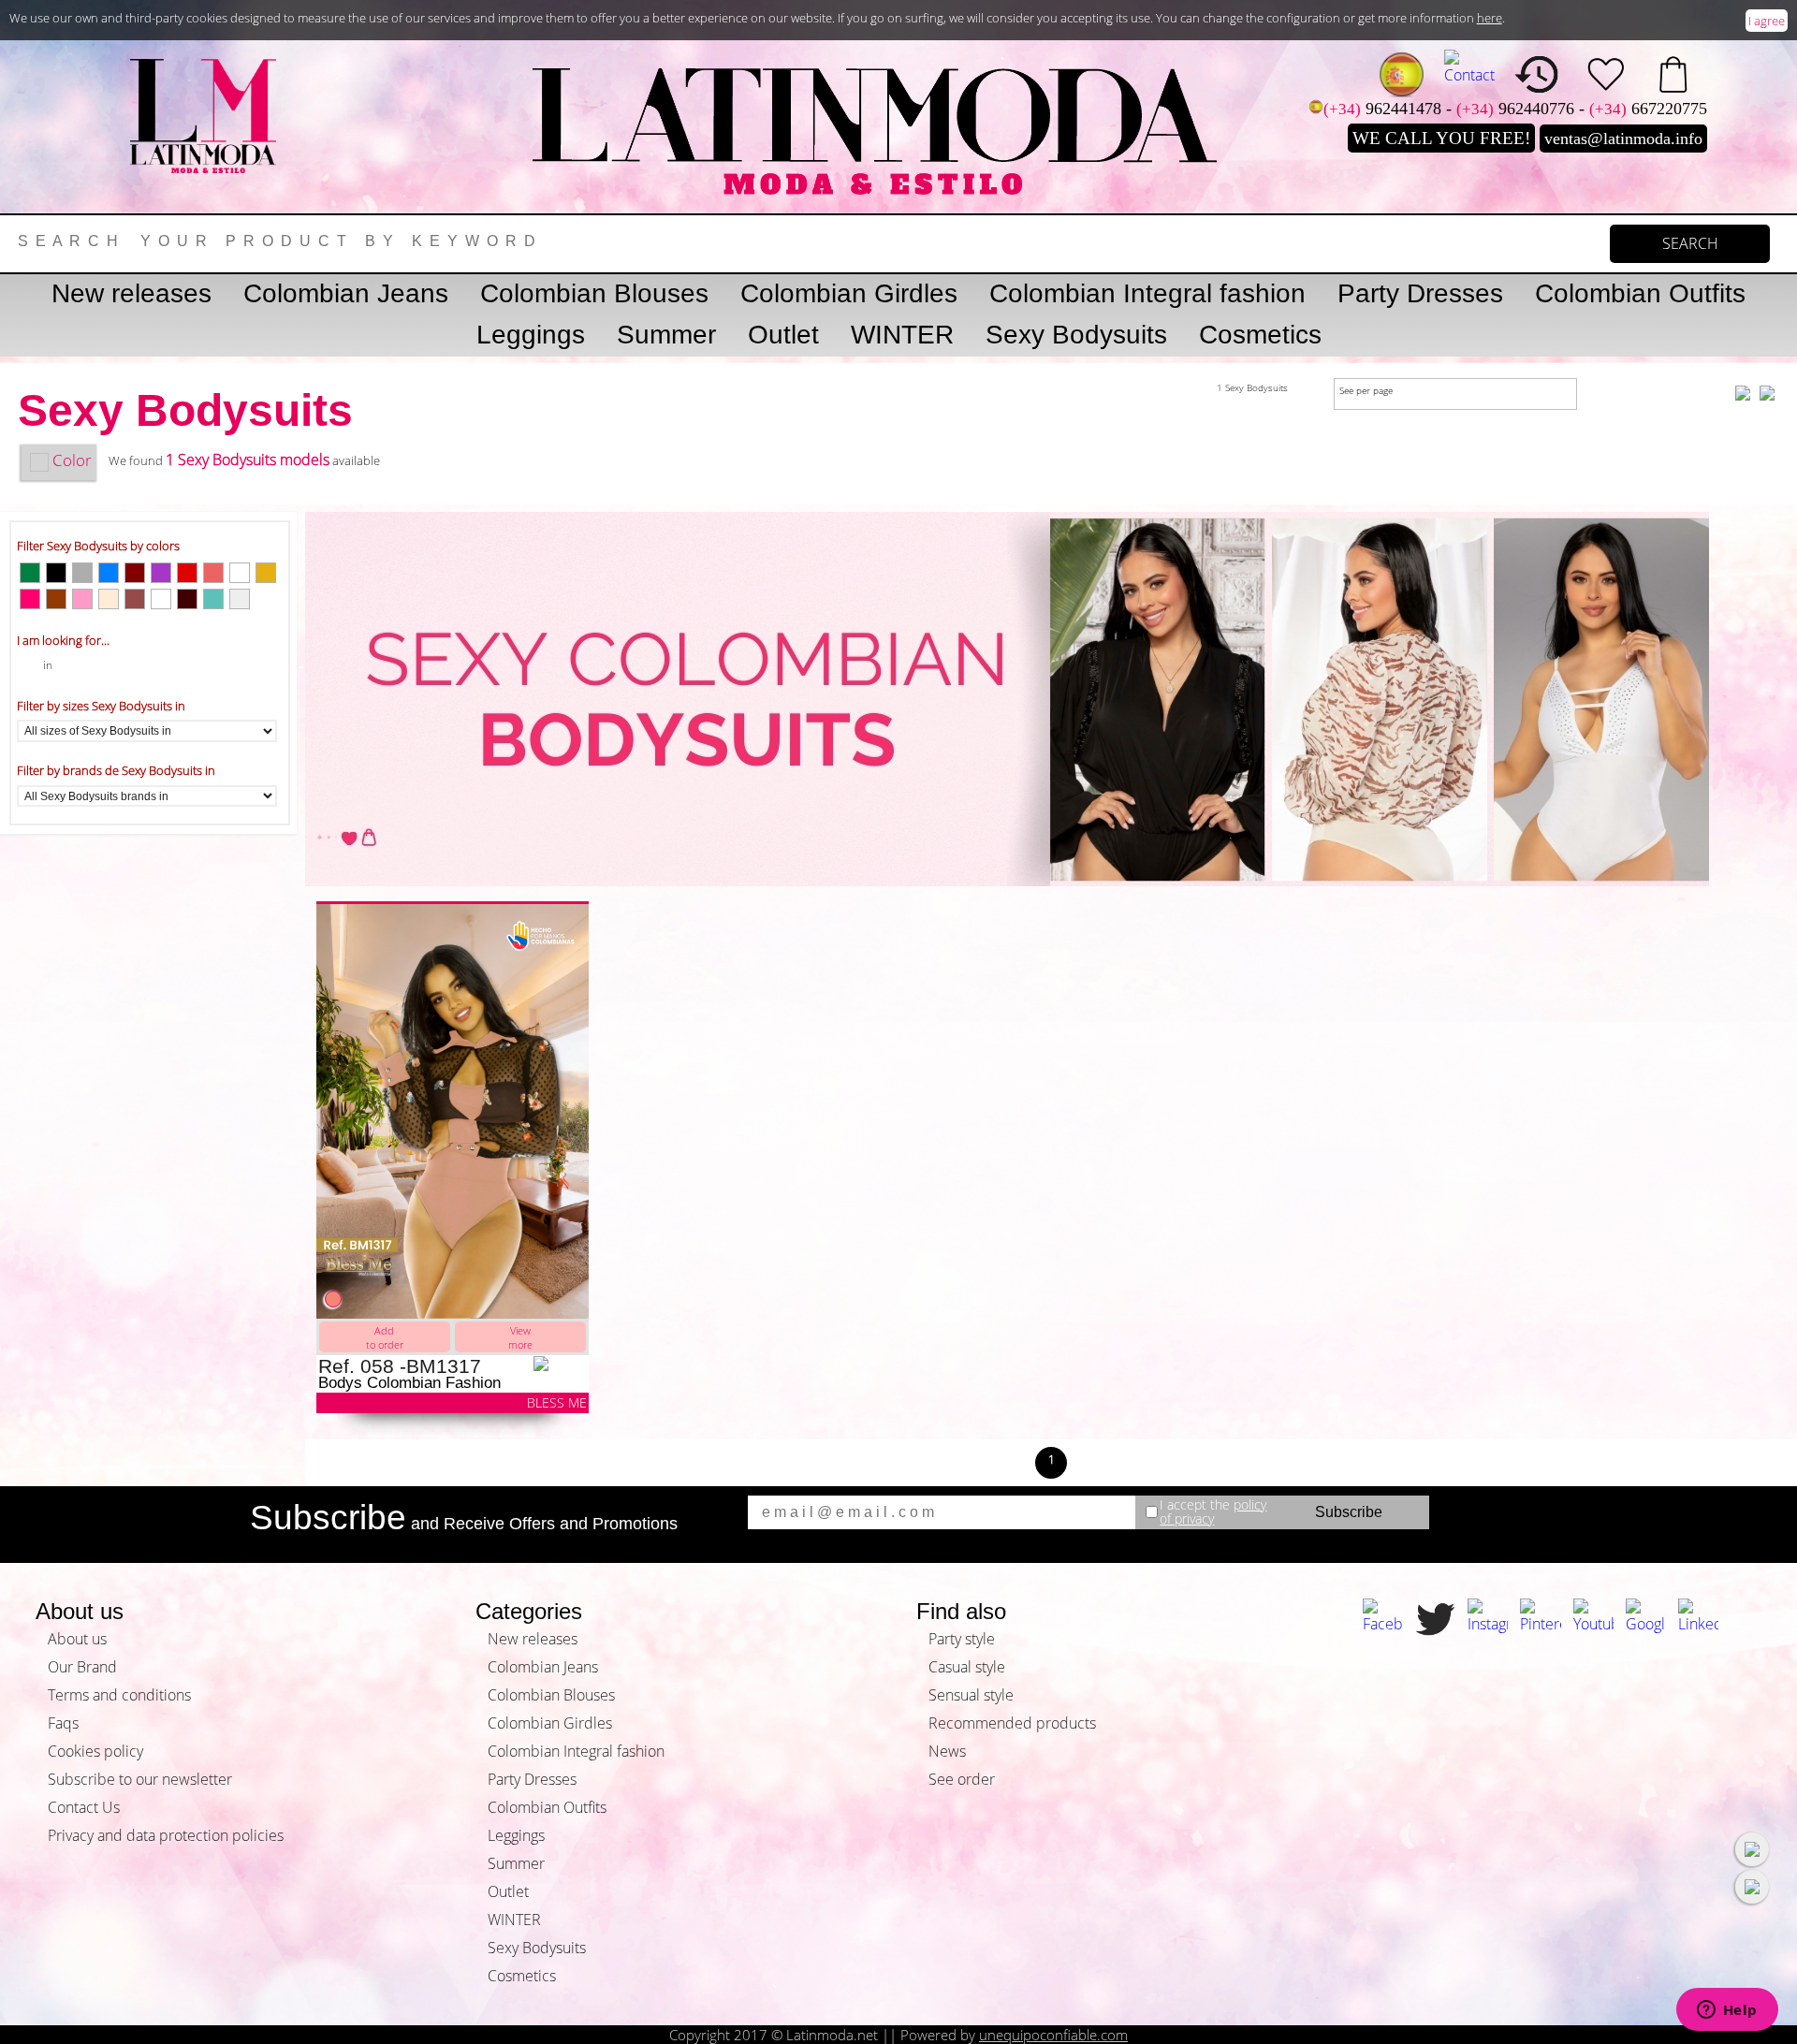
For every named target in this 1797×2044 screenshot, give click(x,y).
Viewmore (520, 1337)
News (947, 1751)
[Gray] (82, 573)
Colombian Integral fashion (1147, 293)
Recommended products (1012, 1723)
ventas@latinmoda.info (1623, 139)
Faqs (63, 1723)
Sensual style (971, 1695)
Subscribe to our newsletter (140, 1779)
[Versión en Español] (1402, 74)
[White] (240, 573)
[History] (1537, 74)
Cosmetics (1260, 335)
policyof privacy (1213, 1512)
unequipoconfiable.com (1053, 2035)
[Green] (30, 573)
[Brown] (135, 599)
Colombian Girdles (849, 293)
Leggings (531, 335)
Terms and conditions (119, 1695)
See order (962, 1779)
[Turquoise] (213, 599)
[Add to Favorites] (561, 1364)
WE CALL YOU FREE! (1441, 138)
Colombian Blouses (594, 293)
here (1490, 18)
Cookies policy (95, 1751)
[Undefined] (161, 599)
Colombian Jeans (346, 293)
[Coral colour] (213, 573)
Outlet (783, 335)
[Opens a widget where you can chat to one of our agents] (1727, 2011)
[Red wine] (135, 573)
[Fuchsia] (30, 599)
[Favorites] (1606, 74)
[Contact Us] (1469, 67)
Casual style (967, 1667)
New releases (131, 293)
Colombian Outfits (1640, 293)
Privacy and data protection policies (166, 1835)
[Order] (1673, 74)
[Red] (187, 573)
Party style (962, 1639)
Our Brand (82, 1667)
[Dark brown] (187, 599)
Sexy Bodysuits (1076, 335)
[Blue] (109, 573)
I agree (1767, 21)
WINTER (902, 335)
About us (77, 1639)
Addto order (385, 1337)
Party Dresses (1420, 293)
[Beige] (109, 599)
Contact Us (84, 1807)
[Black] (56, 573)
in (48, 665)
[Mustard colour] (266, 573)
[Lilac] (161, 573)
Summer (666, 335)
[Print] (240, 599)
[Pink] (82, 599)
